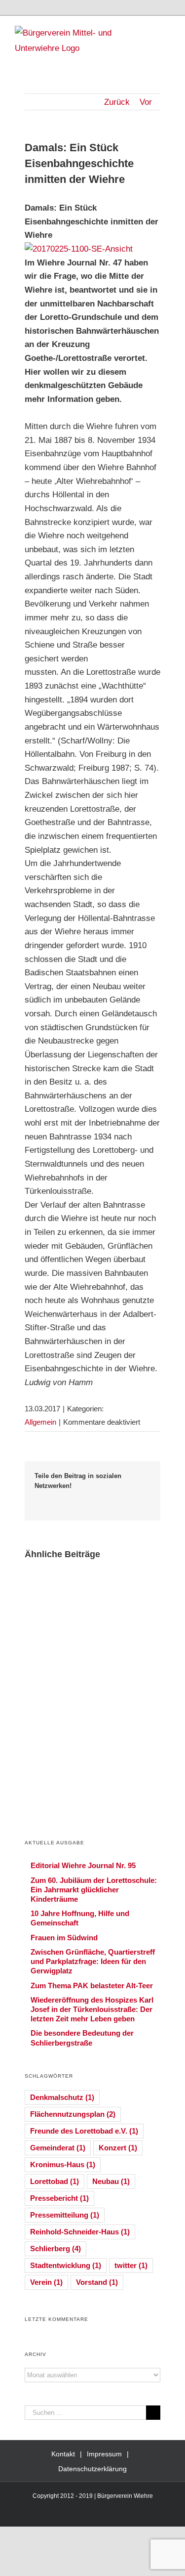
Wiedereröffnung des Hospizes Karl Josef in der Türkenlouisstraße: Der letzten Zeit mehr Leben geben (92, 2009)
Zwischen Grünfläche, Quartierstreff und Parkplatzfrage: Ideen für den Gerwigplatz (93, 1961)
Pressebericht (59, 2198)
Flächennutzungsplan (73, 2114)
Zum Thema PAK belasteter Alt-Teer (92, 1986)
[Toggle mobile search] (148, 31)
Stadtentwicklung (66, 2265)
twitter (131, 2265)
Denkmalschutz (62, 2097)
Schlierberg (55, 2249)
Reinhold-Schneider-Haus (80, 2232)
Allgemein (40, 1422)
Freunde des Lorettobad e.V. (84, 2131)
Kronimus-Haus (63, 2164)
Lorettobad (55, 2181)
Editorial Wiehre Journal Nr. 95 (83, 1865)
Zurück (117, 102)
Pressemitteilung (65, 2215)
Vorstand (97, 2282)
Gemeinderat (58, 2148)
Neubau (111, 2181)
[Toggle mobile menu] (166, 31)
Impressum (104, 2454)
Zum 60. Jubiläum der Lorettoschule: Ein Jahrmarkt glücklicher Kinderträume (94, 1890)
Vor (146, 102)
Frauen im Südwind (64, 1938)
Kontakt (63, 2454)
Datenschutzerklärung (92, 2469)
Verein (46, 2282)
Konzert (118, 2148)
